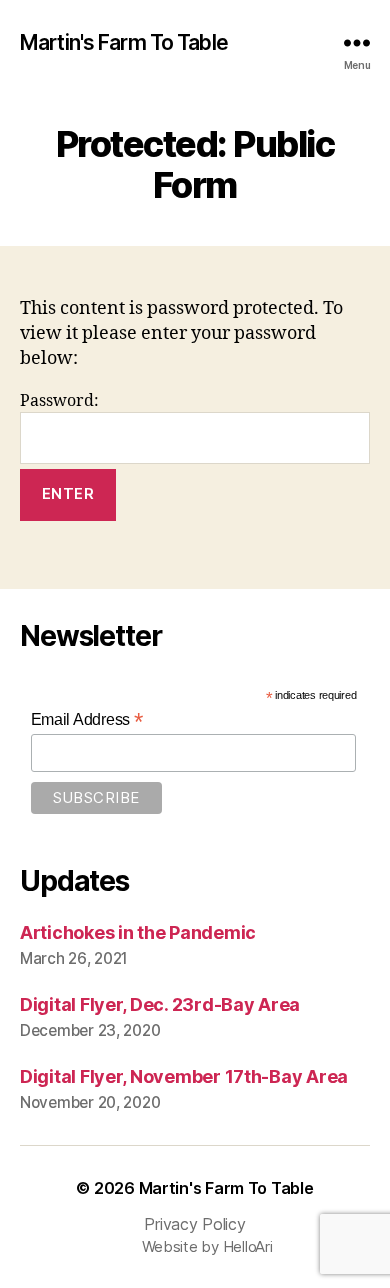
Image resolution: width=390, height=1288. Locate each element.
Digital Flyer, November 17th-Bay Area (184, 1076)
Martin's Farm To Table (124, 42)
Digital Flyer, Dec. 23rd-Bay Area (160, 1004)
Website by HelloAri (207, 1246)
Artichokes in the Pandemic (138, 932)
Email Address (87, 719)
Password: (59, 401)
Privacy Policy (194, 1224)
